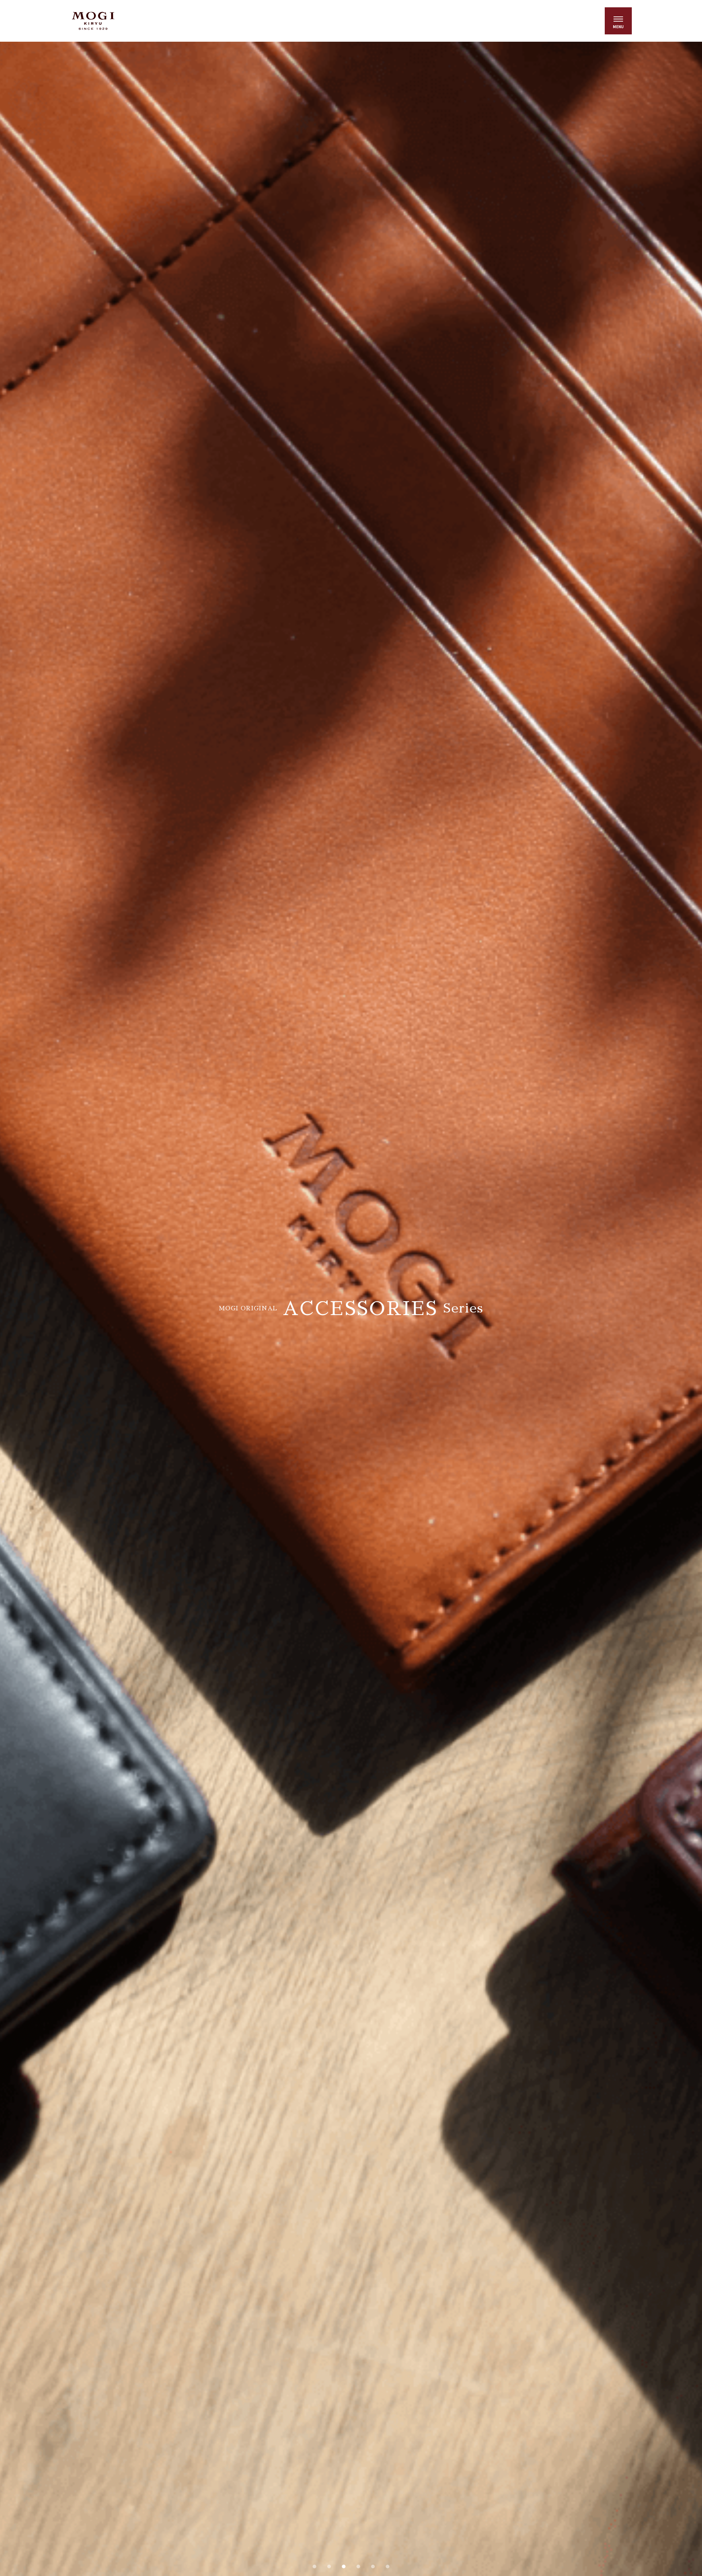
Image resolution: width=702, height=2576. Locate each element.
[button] (314, 2566)
